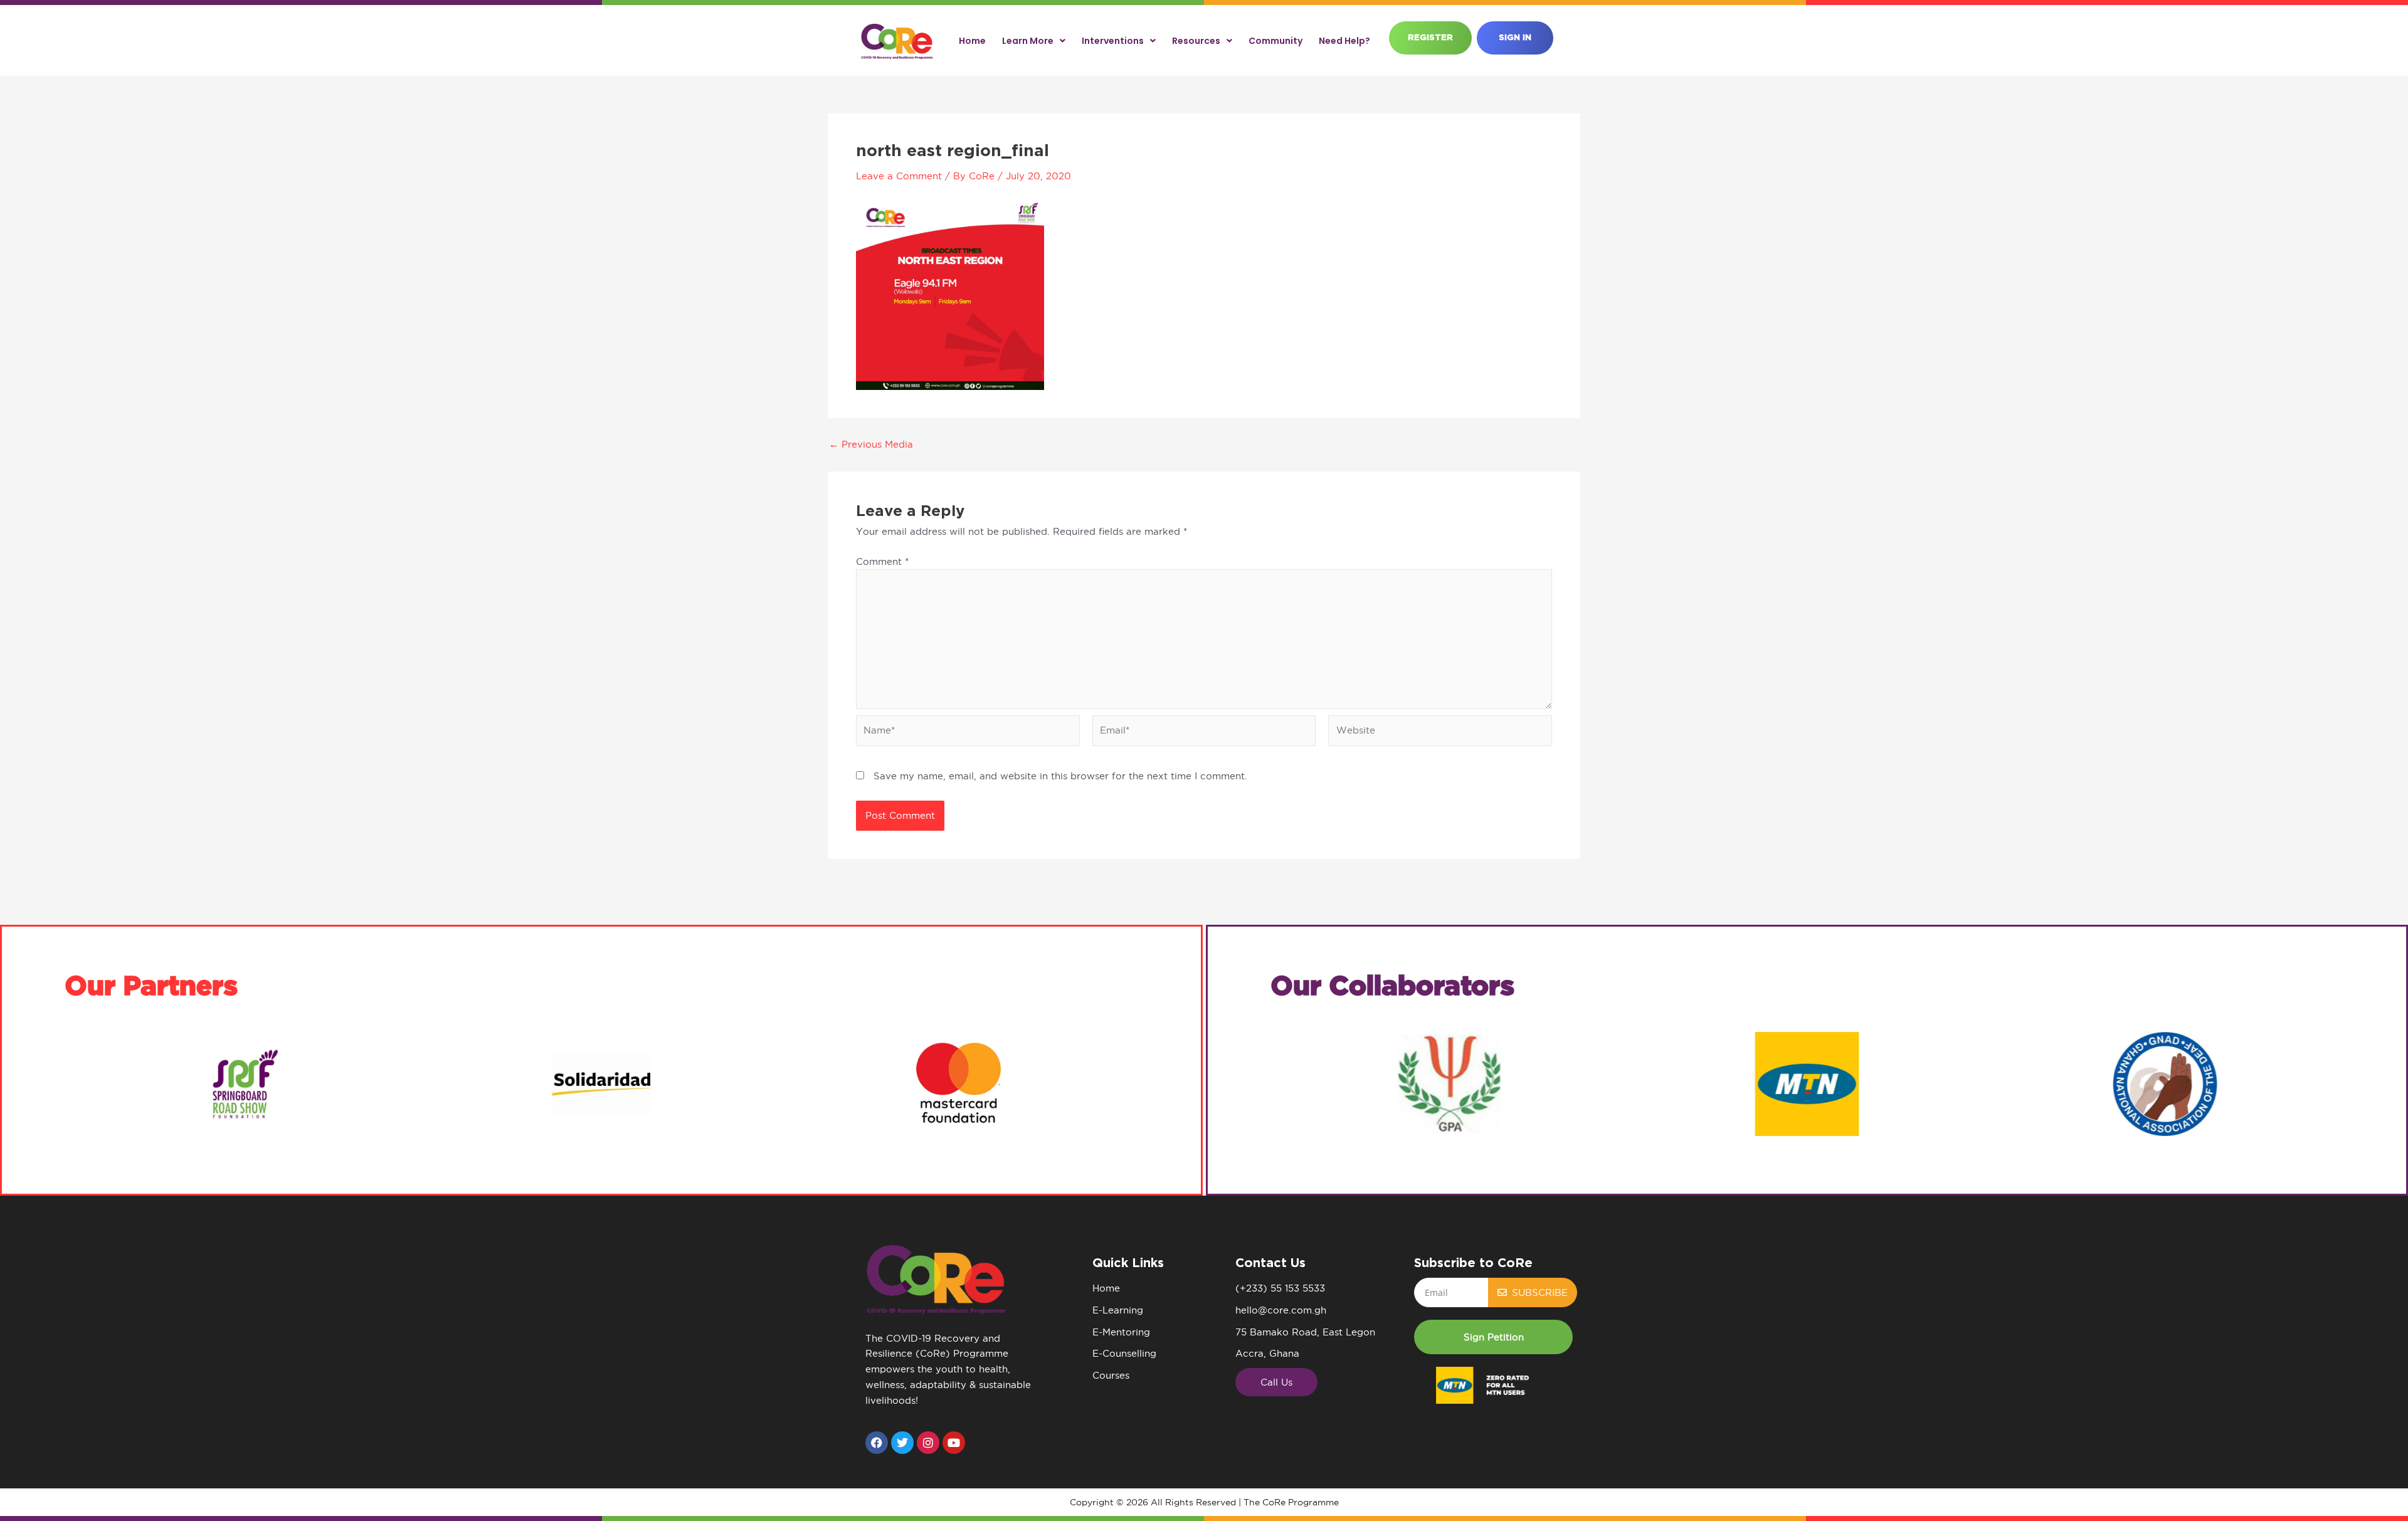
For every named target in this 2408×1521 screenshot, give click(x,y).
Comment (882, 561)
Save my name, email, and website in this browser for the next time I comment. (1060, 776)
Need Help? (1344, 41)
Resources (1196, 41)
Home (972, 41)
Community (1275, 41)
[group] (243, 1084)
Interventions (1113, 41)
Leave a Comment (899, 176)
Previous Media (871, 444)
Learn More (1028, 41)
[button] (1493, 1337)
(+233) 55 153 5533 (1280, 1288)
